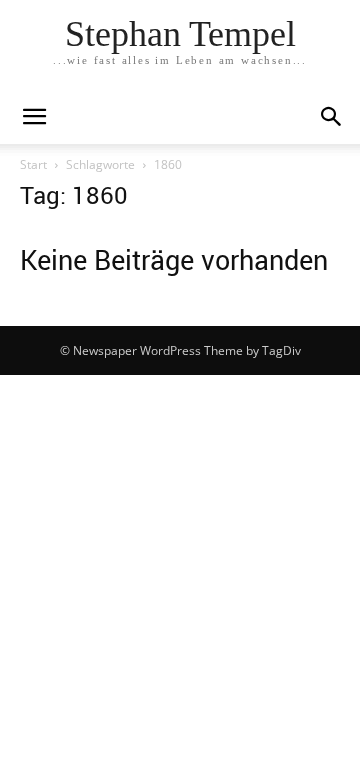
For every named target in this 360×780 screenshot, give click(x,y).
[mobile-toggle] (34, 117)
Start (33, 164)
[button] (332, 117)
